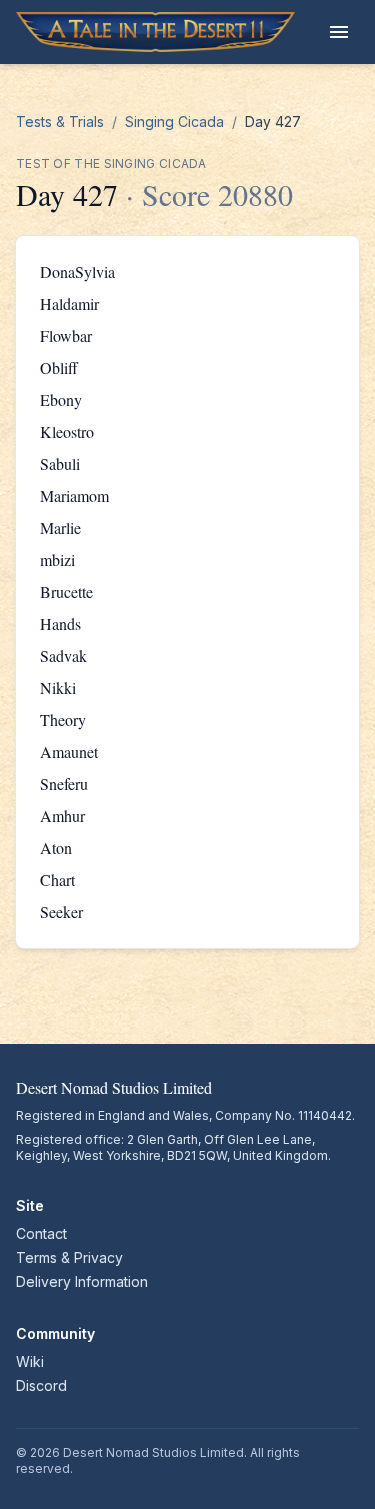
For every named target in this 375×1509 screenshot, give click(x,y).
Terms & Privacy (69, 1257)
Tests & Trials (60, 121)
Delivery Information (82, 1281)
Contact (41, 1233)
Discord (41, 1385)
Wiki (30, 1361)
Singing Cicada (174, 121)
